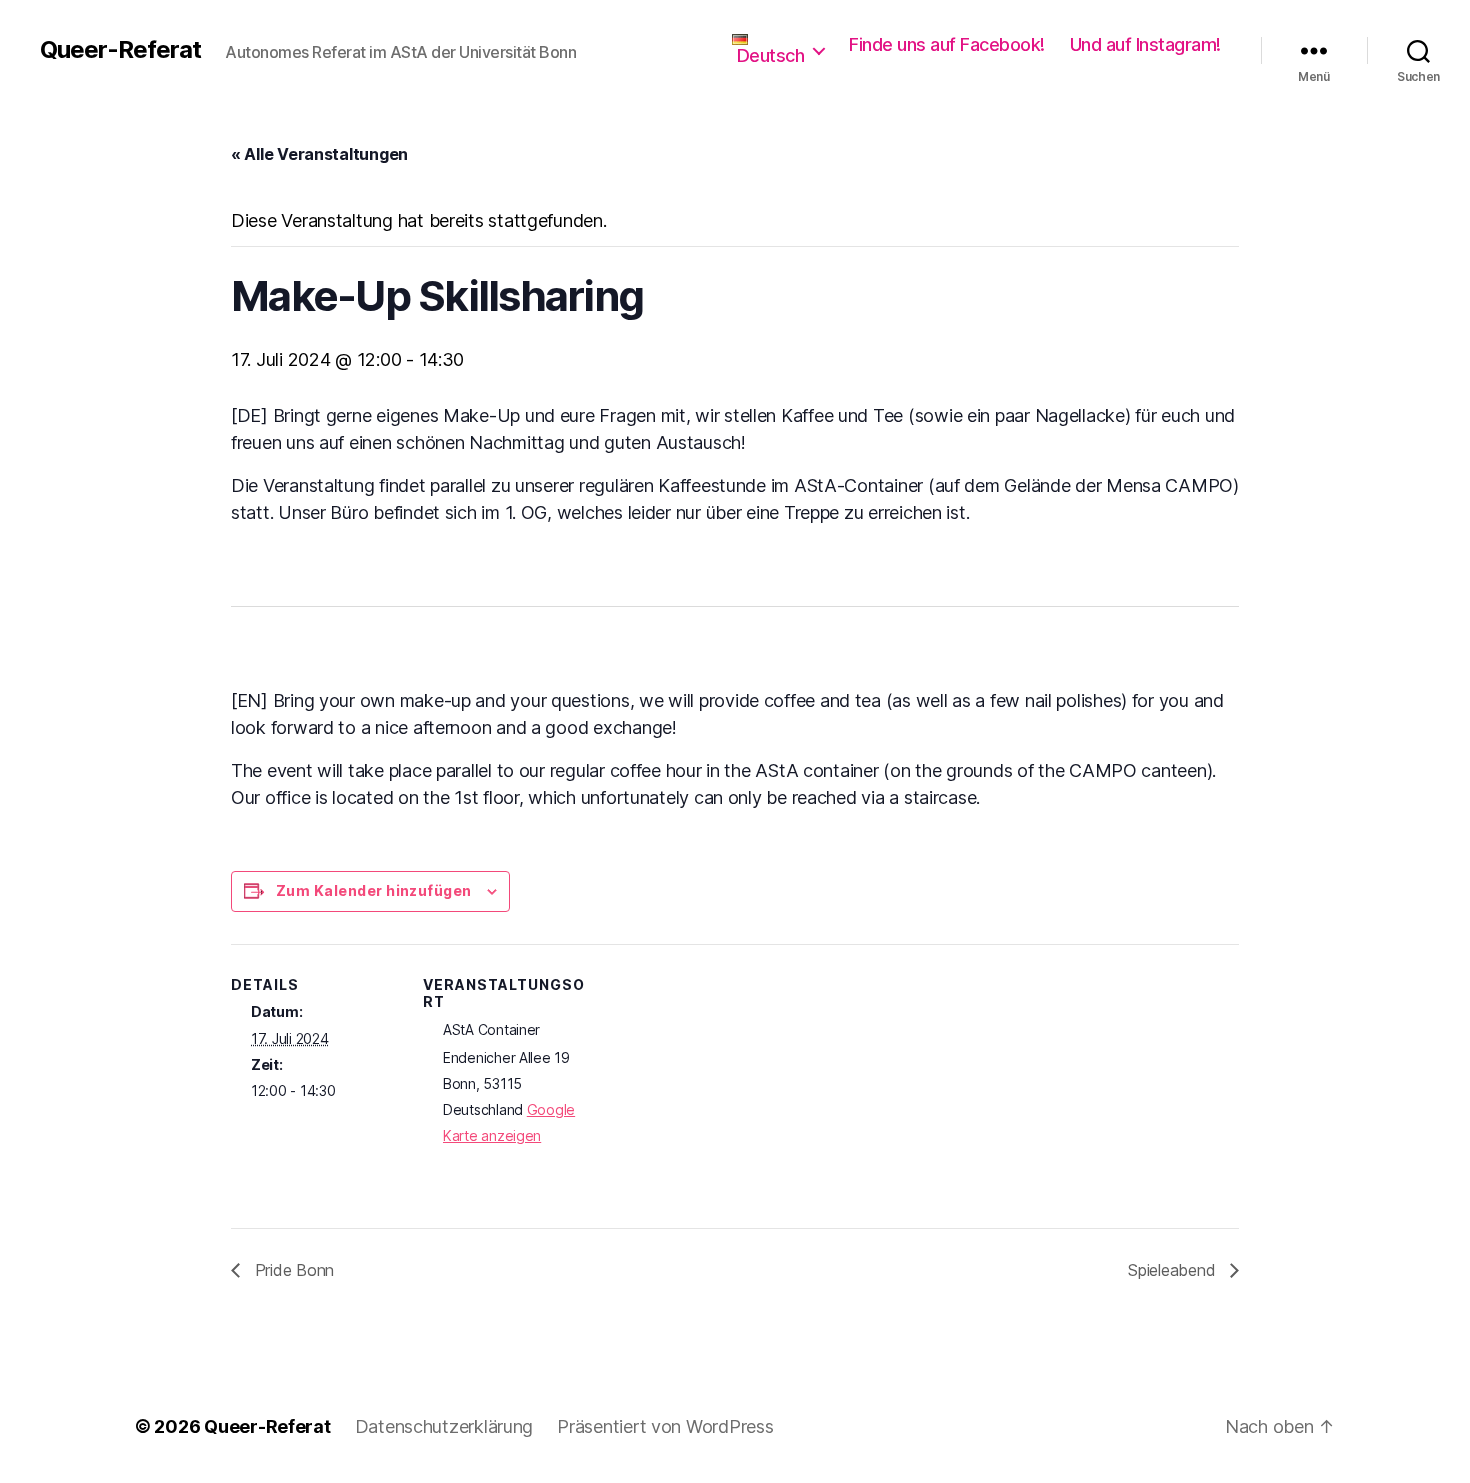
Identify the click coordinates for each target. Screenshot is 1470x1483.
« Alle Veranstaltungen (319, 154)
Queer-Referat (120, 50)
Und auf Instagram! (1145, 44)
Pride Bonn (292, 1270)
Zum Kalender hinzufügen (374, 890)
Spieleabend (1174, 1270)
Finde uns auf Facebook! (947, 44)
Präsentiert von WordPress (665, 1426)
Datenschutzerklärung (444, 1426)
